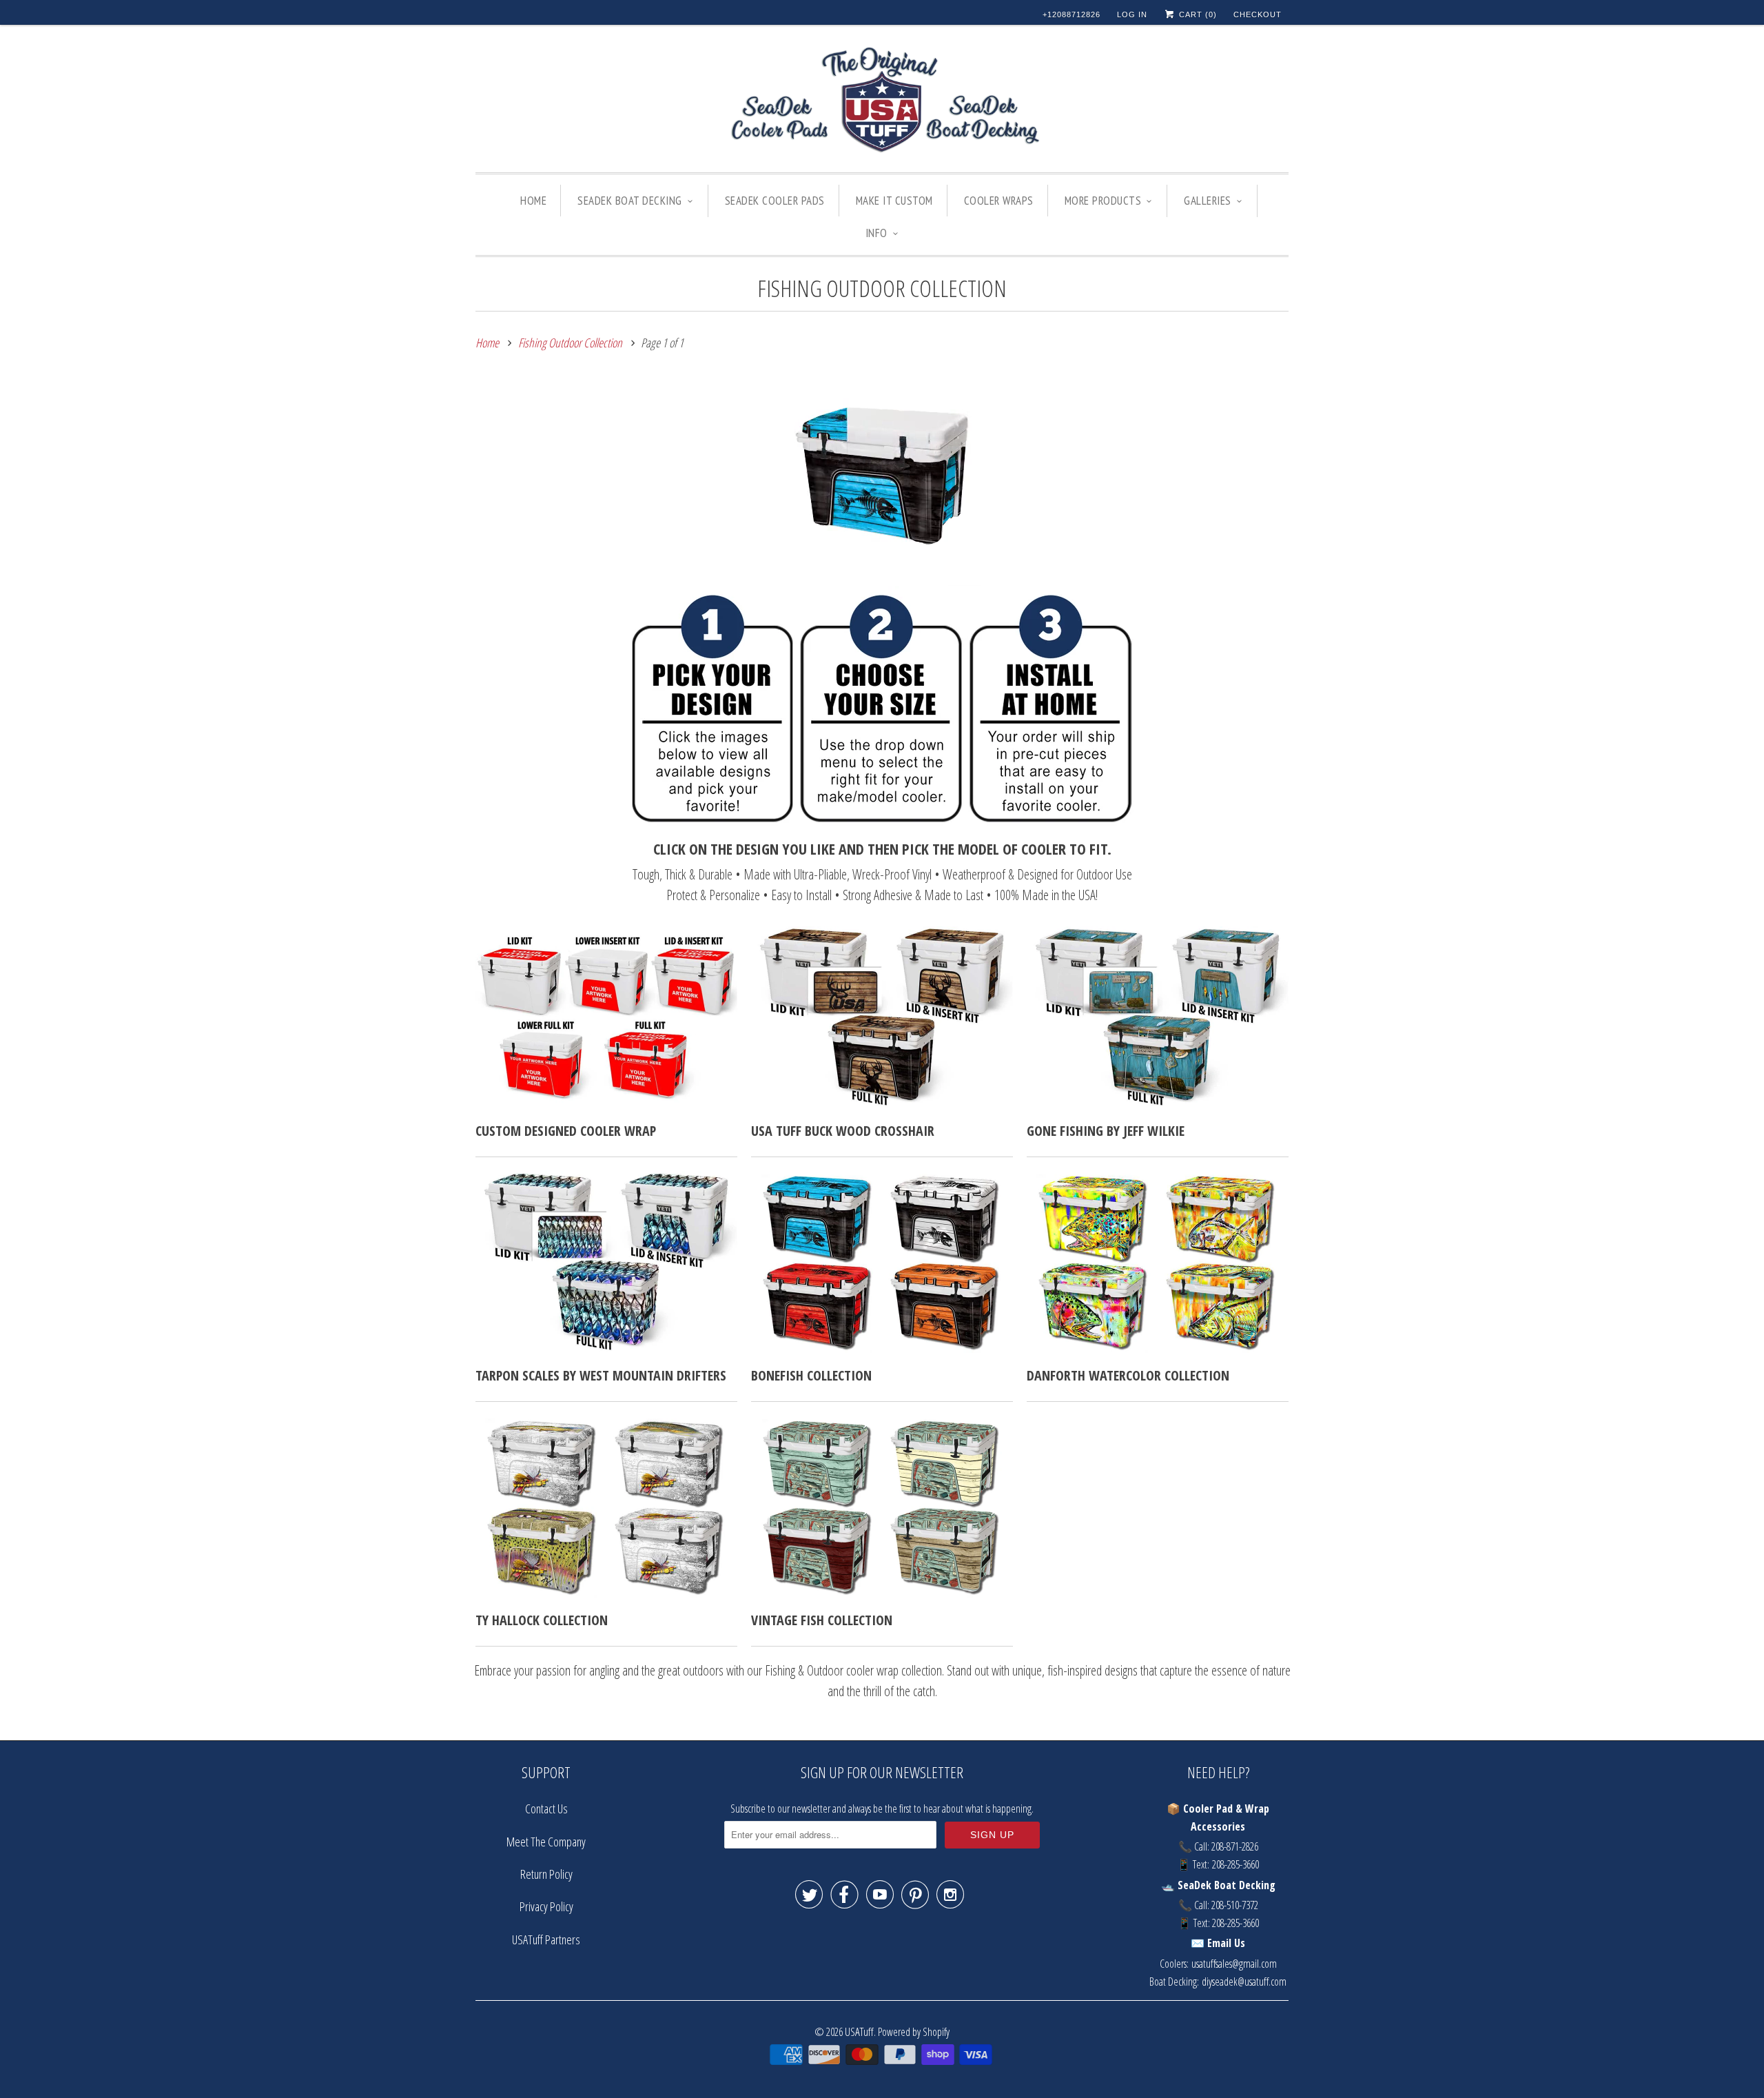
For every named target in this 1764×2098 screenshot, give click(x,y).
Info (876, 233)
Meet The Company (546, 1842)
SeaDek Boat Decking (630, 201)
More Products (1103, 201)
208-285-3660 (1235, 1864)
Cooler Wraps (999, 201)
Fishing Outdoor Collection (882, 288)
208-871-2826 (1235, 1846)
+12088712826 (1071, 14)
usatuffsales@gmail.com (1234, 1964)
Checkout (1258, 14)
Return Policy (546, 1874)
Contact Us (546, 1809)
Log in (1132, 14)
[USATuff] (882, 102)
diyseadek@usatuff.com (1244, 1982)
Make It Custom (894, 201)
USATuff (859, 2031)
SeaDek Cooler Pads (775, 201)
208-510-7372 (1235, 1905)
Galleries (1208, 201)
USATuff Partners (546, 1939)
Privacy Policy (546, 1906)
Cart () (1197, 14)
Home (533, 201)
